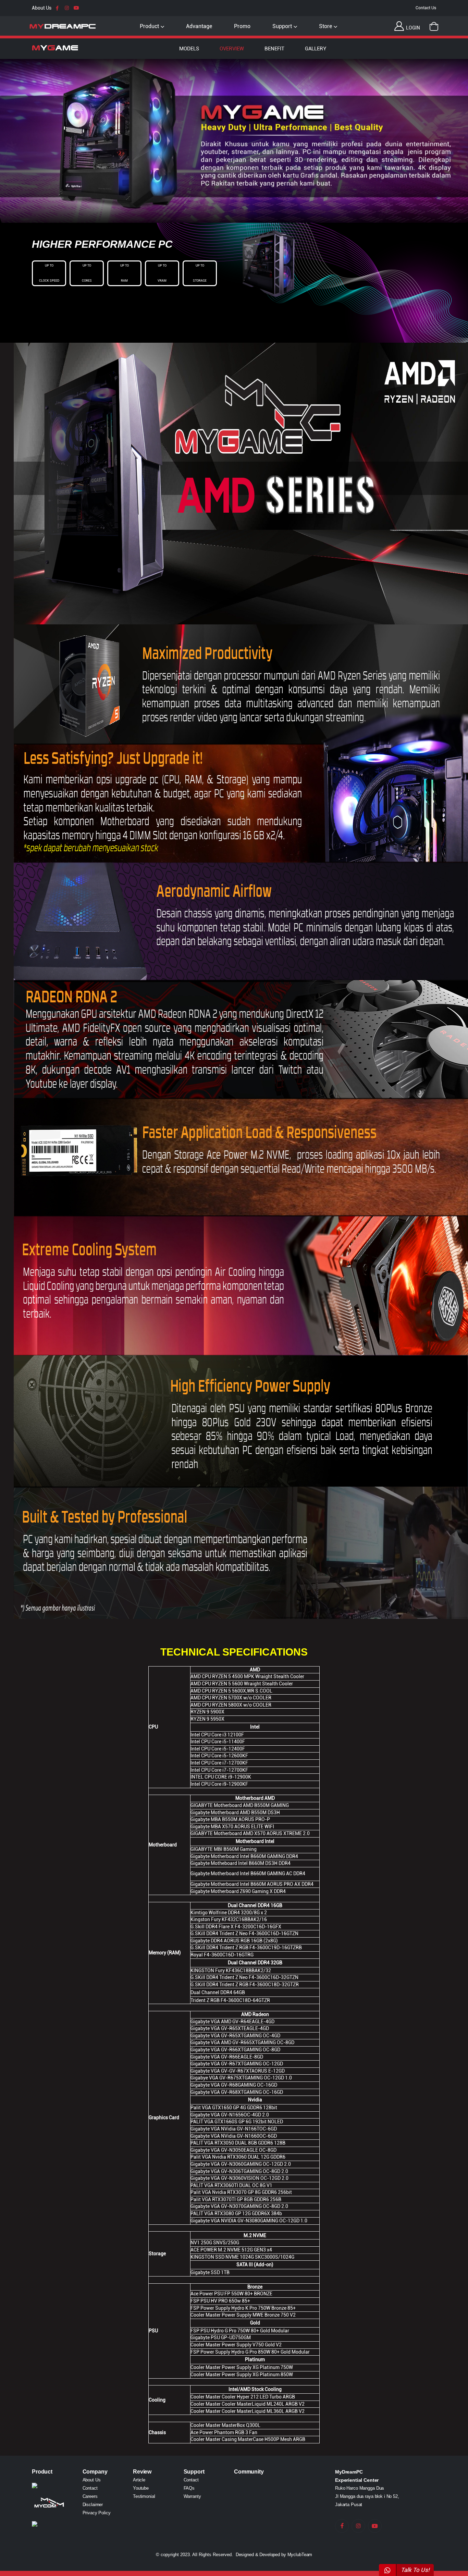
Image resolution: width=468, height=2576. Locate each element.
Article (139, 2480)
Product (149, 26)
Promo (242, 26)
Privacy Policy (97, 2513)
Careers (90, 2496)
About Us (42, 8)
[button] (434, 26)
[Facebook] (57, 8)
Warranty (192, 2496)
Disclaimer (93, 2505)
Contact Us (426, 8)
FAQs (189, 2488)
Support (282, 26)
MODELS (189, 49)
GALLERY (316, 49)
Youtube (141, 2488)
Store (325, 26)
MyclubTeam (300, 2555)
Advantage (199, 26)
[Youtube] (76, 8)
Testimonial (144, 2496)
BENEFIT (274, 49)
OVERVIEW (232, 49)
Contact (90, 2488)
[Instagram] (67, 8)
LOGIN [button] (412, 28)
